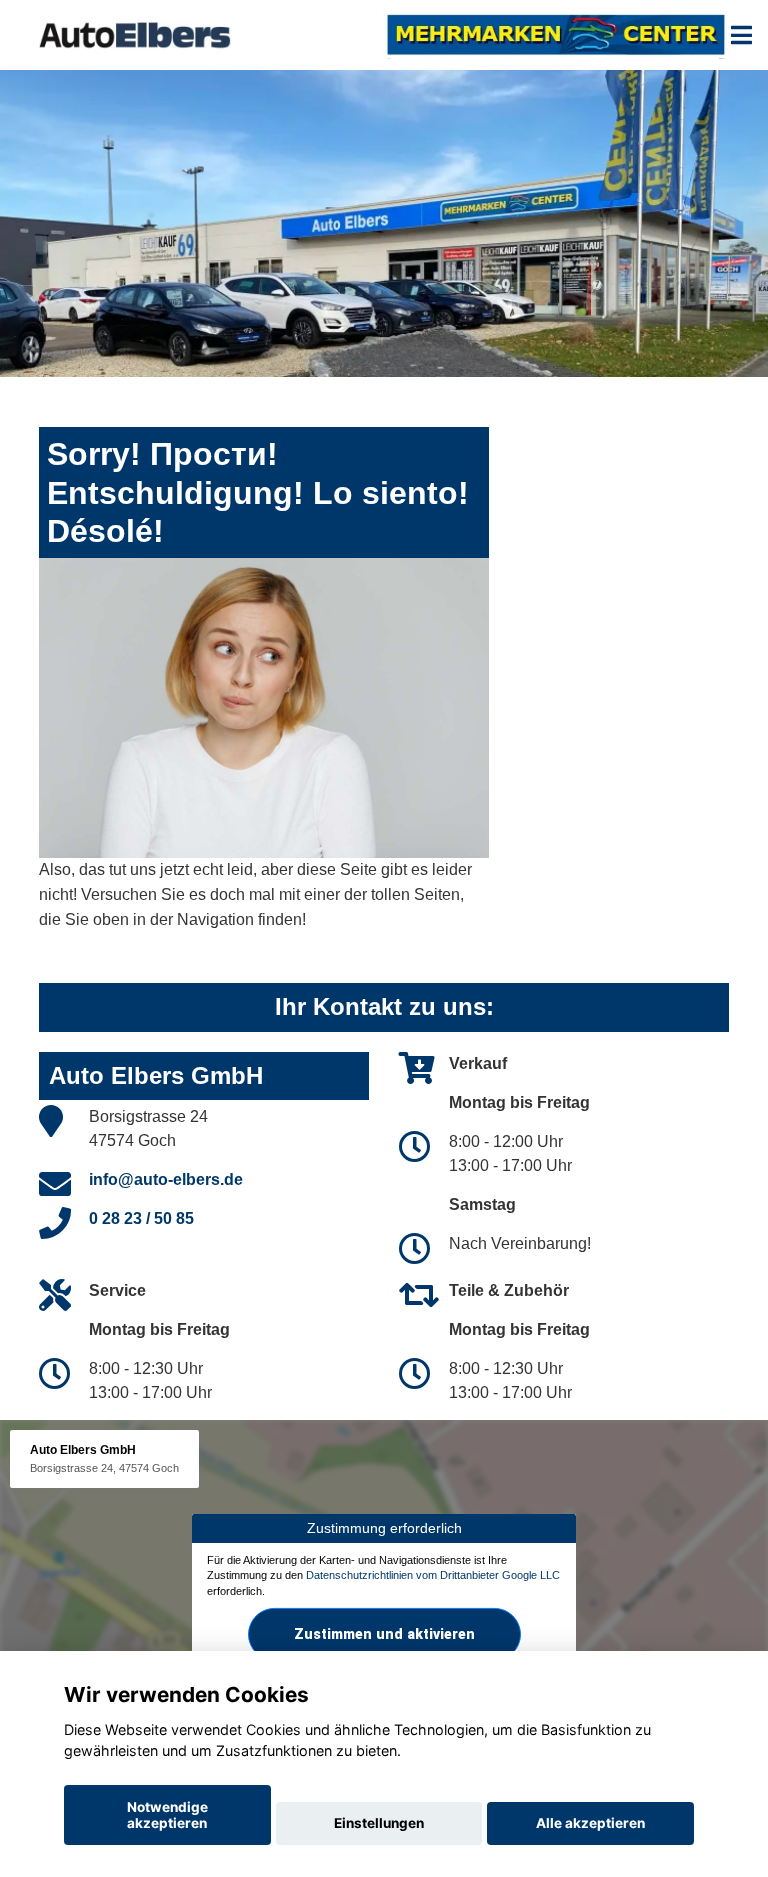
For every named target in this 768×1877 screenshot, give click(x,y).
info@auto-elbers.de (166, 1179)
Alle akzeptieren (590, 1823)
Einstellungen (379, 1823)
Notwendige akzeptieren (167, 1815)
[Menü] (741, 35)
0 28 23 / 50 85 (141, 1218)
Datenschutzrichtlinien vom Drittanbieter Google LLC (433, 1575)
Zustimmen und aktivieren (384, 1634)
